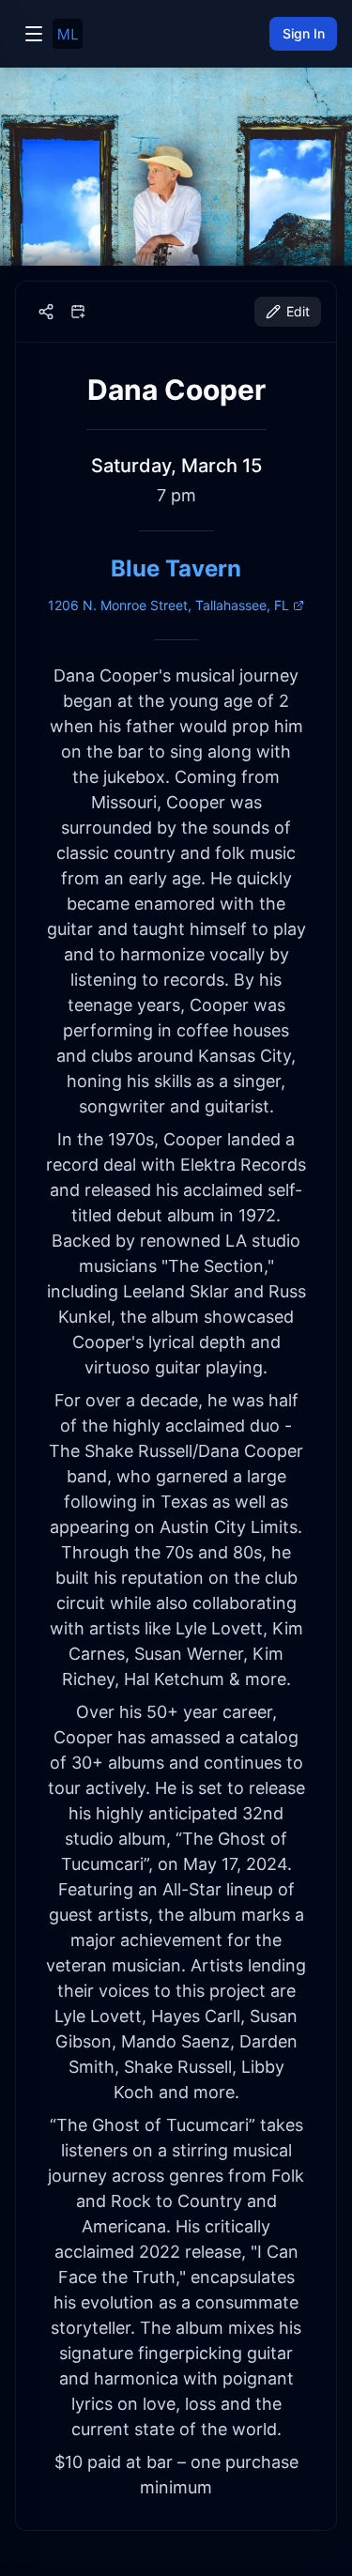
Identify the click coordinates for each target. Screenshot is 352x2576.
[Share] (46, 312)
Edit (298, 311)
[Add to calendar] (78, 312)
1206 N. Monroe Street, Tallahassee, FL (168, 605)
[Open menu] (34, 34)
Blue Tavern (176, 568)
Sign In (304, 33)
